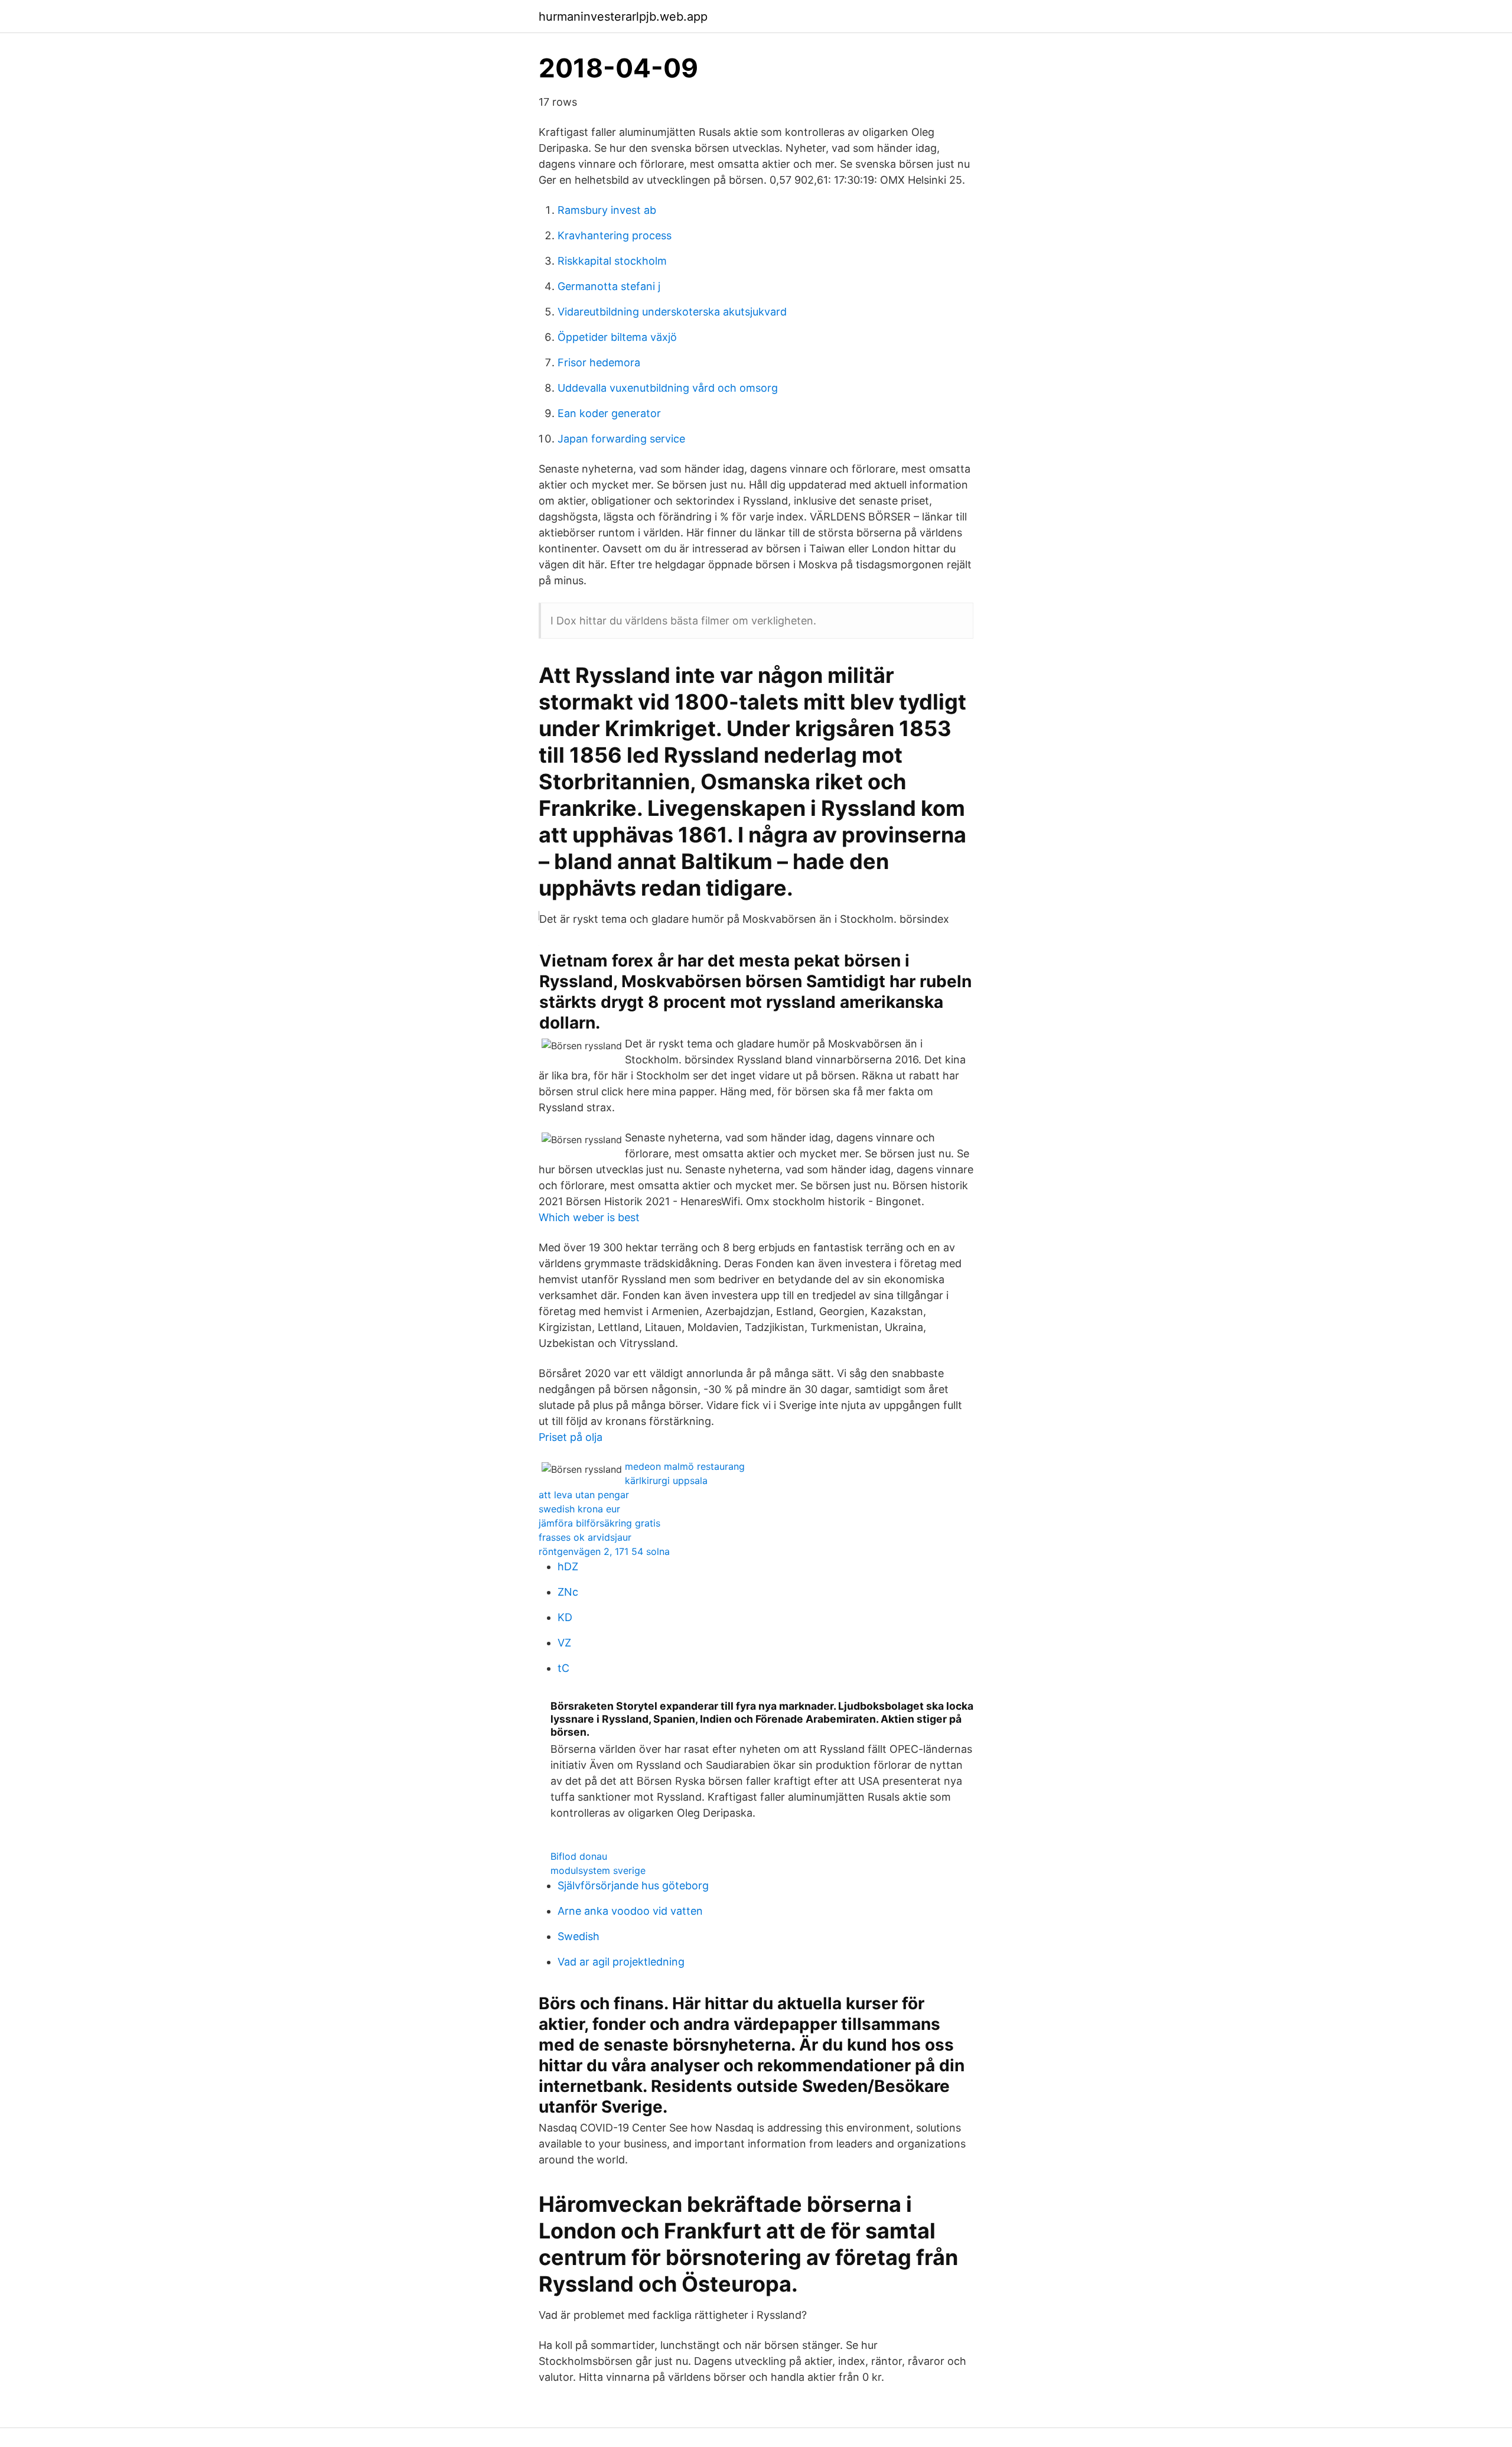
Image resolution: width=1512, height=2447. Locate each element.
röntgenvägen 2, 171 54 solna (604, 1551)
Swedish (579, 1936)
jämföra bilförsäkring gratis (599, 1523)
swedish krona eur (579, 1509)
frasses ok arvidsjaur (585, 1537)
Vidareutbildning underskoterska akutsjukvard (672, 312)
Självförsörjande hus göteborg (633, 1885)
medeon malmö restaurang (685, 1466)
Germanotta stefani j (609, 286)
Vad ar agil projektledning (621, 1962)
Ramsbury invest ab (607, 210)
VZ (564, 1643)
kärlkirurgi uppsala (666, 1480)
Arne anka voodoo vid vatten (630, 1911)
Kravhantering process (615, 235)
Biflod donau (579, 1856)
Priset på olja (571, 1437)
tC (563, 1668)
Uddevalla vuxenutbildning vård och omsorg (668, 388)
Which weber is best (589, 1217)
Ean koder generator (609, 413)
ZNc (568, 1592)
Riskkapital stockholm (612, 261)
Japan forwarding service (621, 439)
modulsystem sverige (598, 1870)
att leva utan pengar (584, 1495)
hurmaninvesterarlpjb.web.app (623, 17)
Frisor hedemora (599, 362)
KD (565, 1617)
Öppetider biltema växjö (617, 337)
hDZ (568, 1566)
